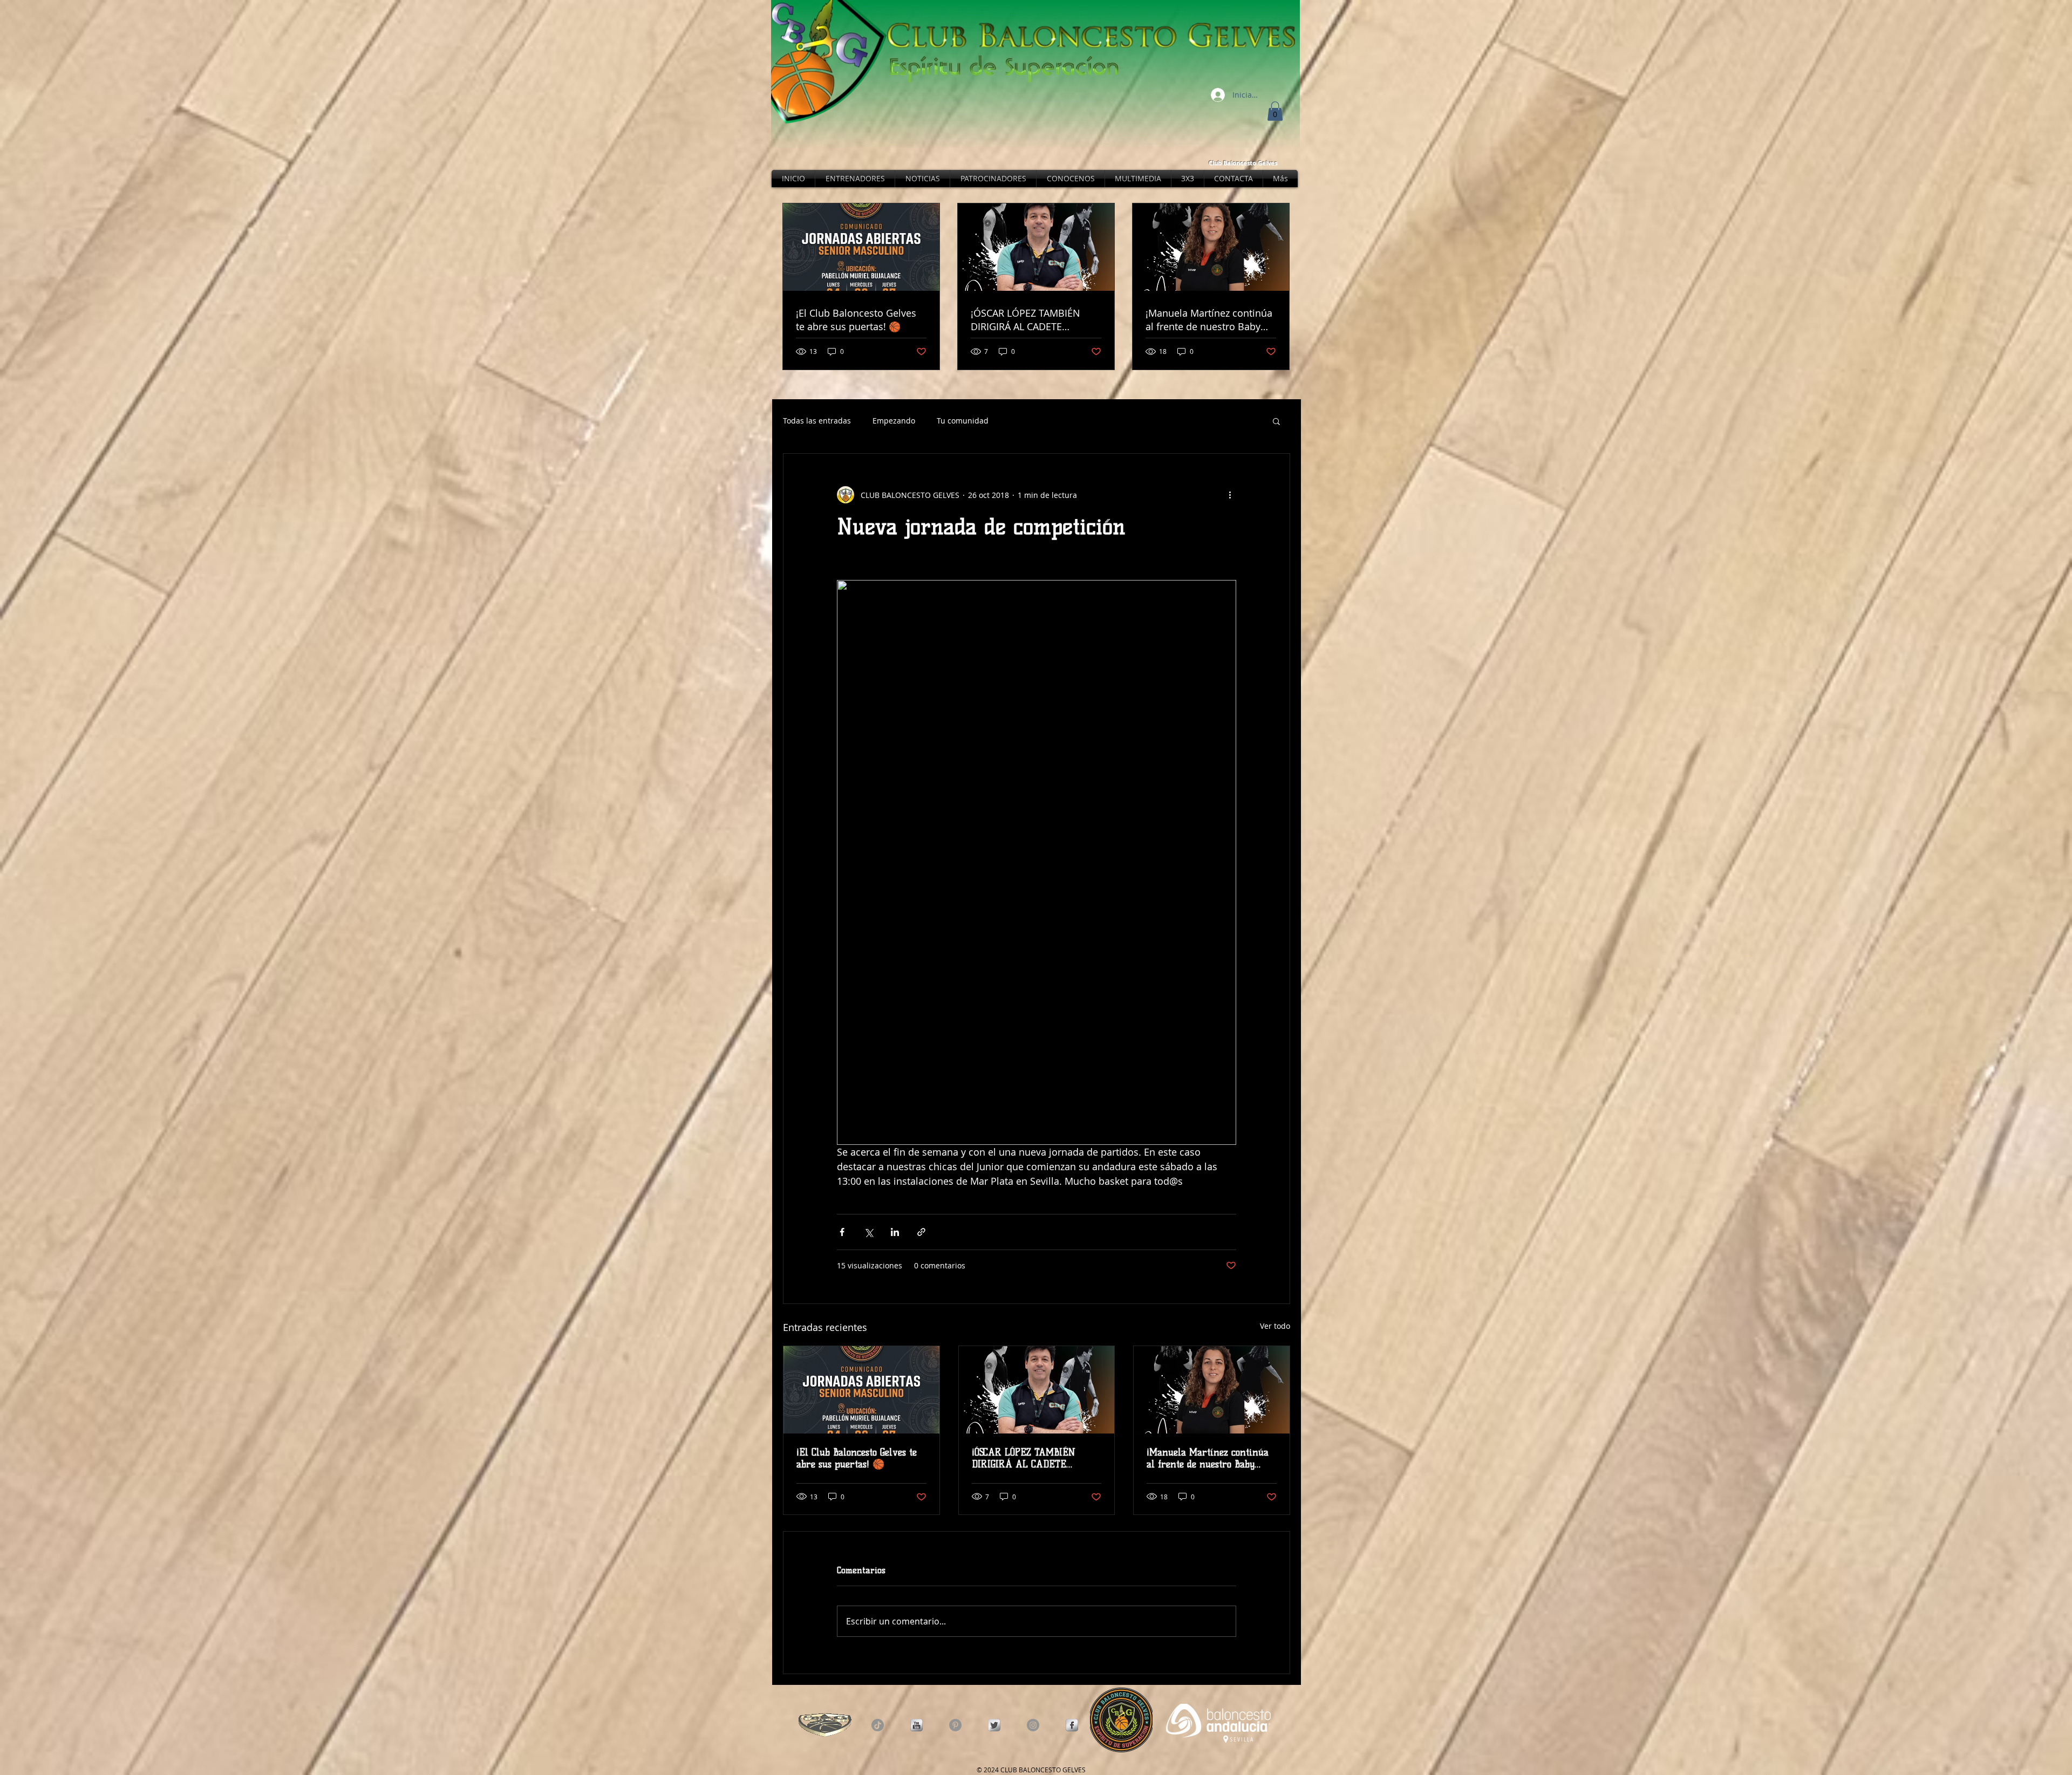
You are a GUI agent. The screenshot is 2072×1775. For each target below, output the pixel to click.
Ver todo (1275, 1326)
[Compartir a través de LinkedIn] (895, 1232)
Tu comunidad (963, 421)
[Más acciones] (1230, 495)
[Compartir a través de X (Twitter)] (868, 1232)
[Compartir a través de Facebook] (842, 1232)
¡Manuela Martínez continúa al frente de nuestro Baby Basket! (1208, 1458)
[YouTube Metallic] (916, 1725)
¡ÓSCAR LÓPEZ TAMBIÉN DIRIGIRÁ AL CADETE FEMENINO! (1024, 1458)
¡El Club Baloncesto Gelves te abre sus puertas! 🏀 (857, 1458)
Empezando (894, 421)
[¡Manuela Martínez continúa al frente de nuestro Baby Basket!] (1212, 1390)
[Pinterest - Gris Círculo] (955, 1725)
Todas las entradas (817, 421)
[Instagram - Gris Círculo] (1033, 1725)
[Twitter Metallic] (994, 1725)
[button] (1275, 111)
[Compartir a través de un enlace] (921, 1232)
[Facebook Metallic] (1072, 1725)
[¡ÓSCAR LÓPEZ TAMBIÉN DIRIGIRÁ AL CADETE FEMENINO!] (1037, 1390)
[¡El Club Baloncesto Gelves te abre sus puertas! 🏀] (861, 1390)
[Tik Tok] (878, 1725)
